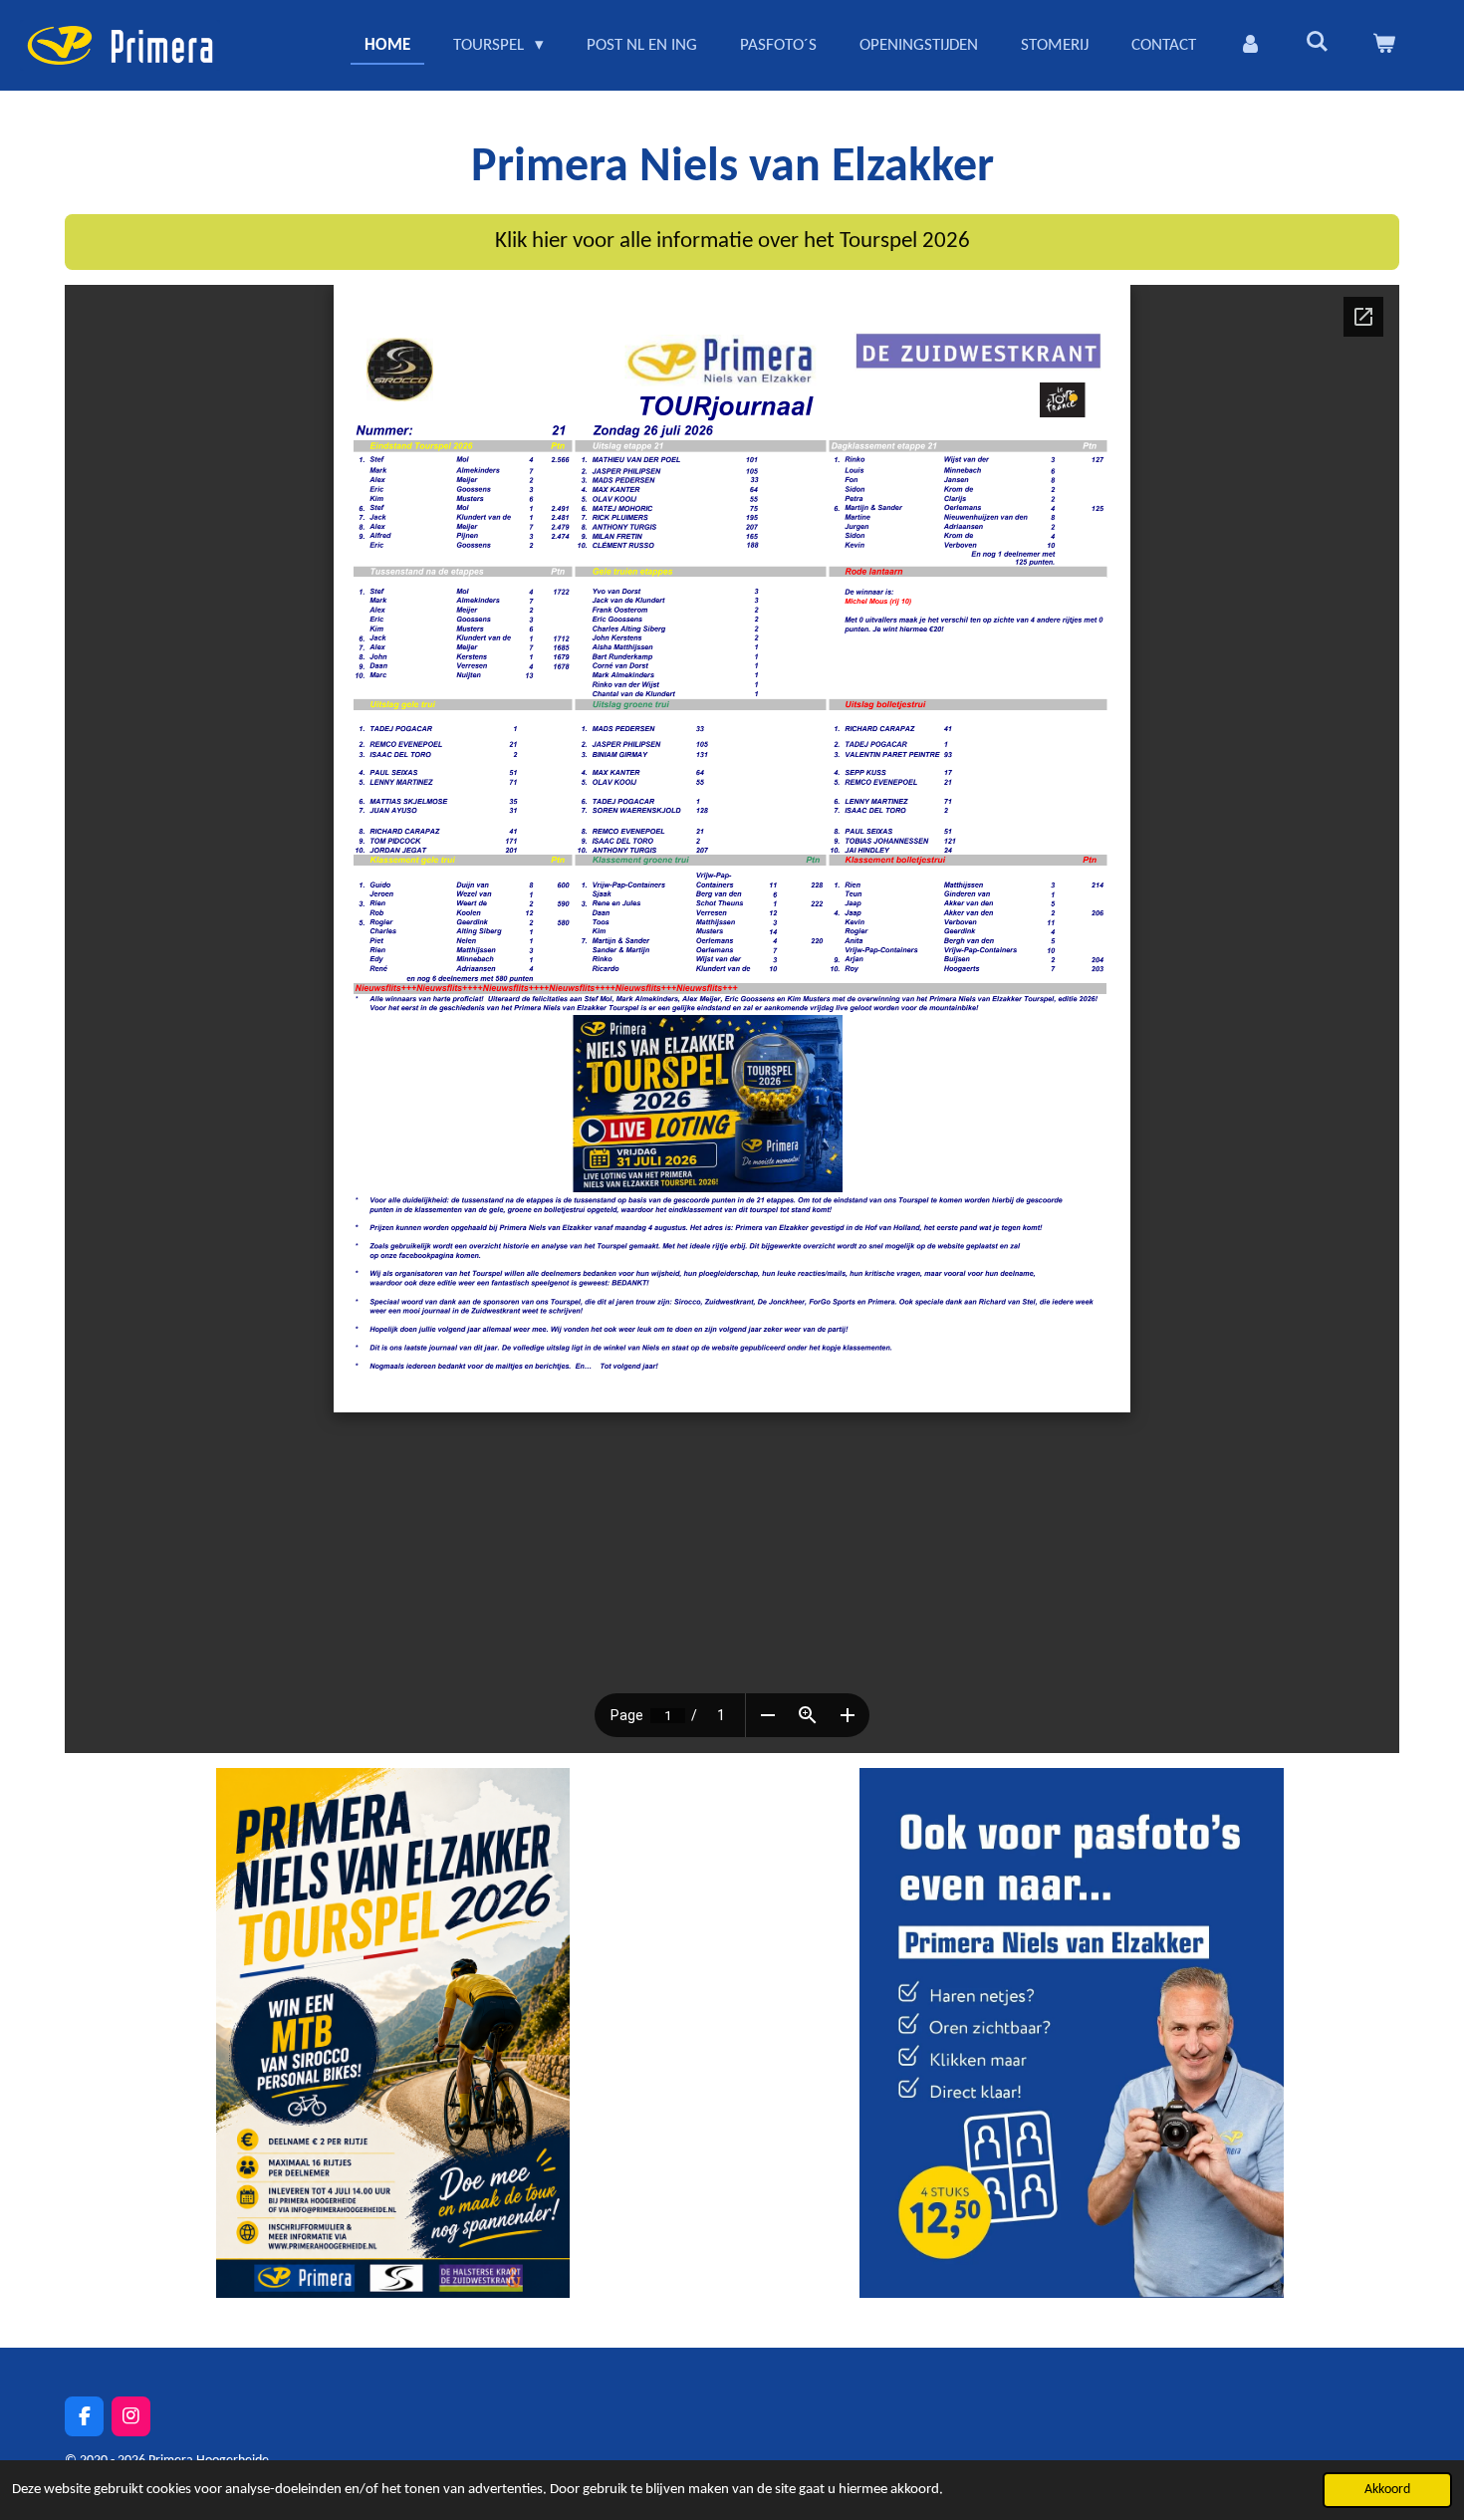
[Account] (1251, 46)
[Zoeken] (1317, 43)
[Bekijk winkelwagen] (1383, 46)
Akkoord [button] (1387, 2490)
